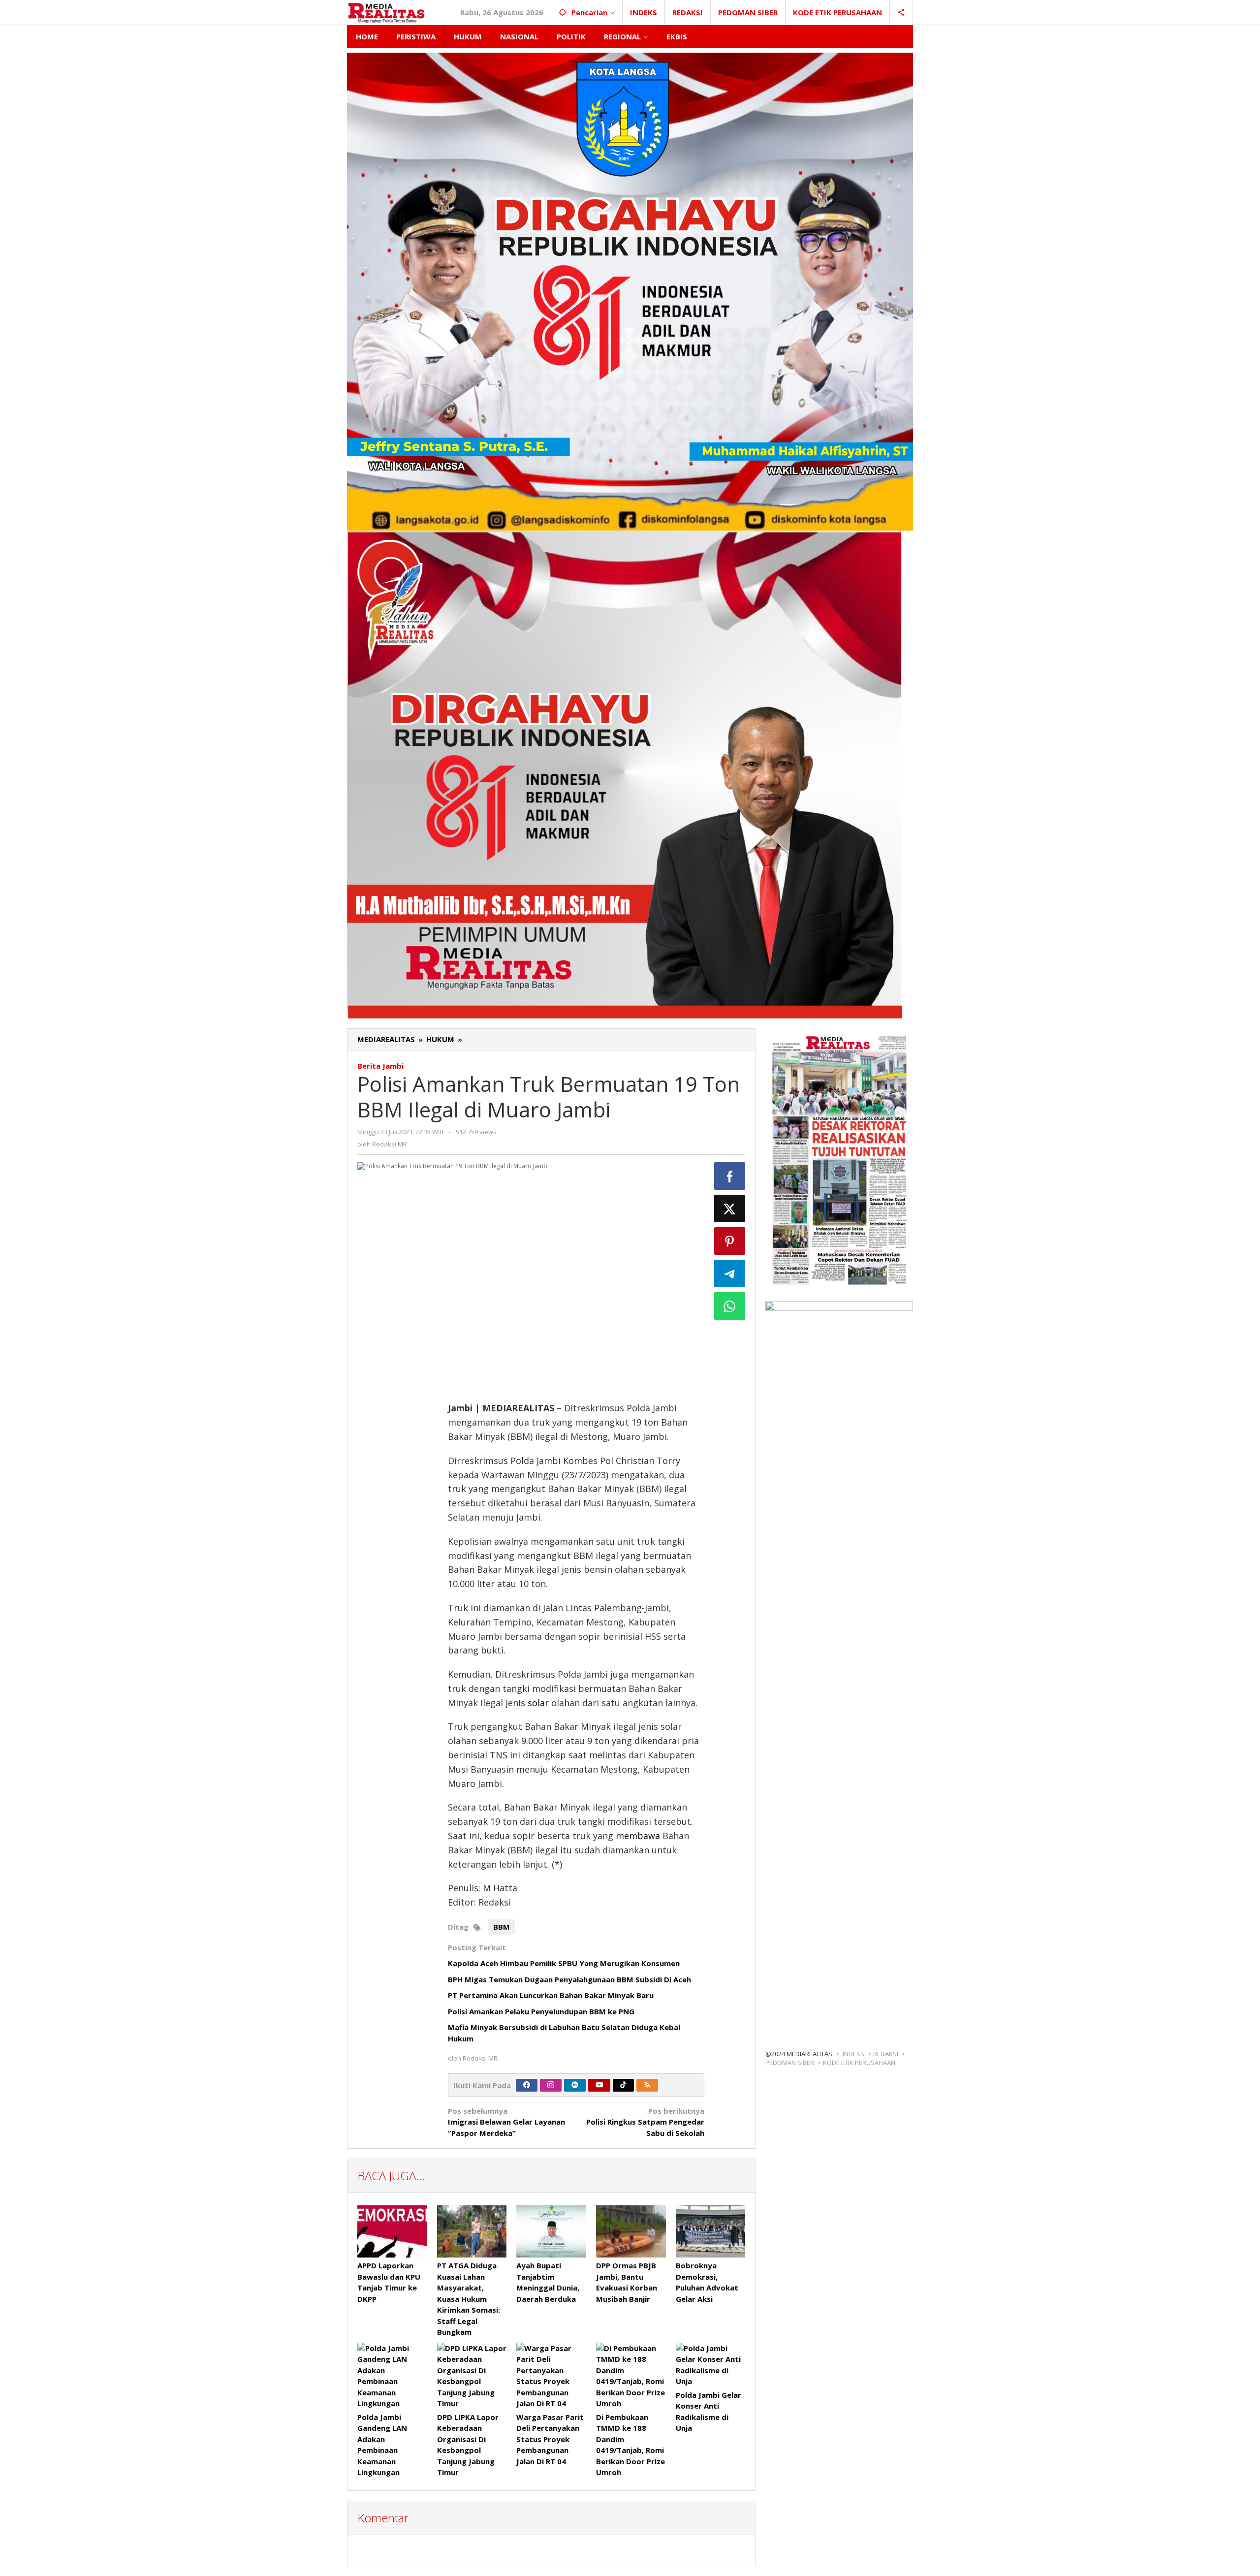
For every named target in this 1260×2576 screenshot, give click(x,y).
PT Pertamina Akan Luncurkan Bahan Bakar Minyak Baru (551, 1995)
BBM (502, 1927)
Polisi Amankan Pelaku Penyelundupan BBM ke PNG (541, 2011)
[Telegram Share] (730, 1273)
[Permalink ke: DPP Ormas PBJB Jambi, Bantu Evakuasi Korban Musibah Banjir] (631, 2231)
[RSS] (647, 2085)
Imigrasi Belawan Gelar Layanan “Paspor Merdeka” (506, 2122)
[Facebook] (527, 2085)
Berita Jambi (380, 1066)
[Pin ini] (730, 1241)
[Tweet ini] (730, 1208)
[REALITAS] (386, 12)
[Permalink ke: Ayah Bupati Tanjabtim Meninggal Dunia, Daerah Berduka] (551, 2231)
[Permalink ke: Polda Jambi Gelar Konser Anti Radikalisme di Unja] (711, 2365)
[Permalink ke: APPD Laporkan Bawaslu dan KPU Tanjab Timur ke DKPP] (392, 2231)
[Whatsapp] (730, 1306)
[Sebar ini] (730, 1176)
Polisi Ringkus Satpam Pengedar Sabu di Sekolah (645, 2122)
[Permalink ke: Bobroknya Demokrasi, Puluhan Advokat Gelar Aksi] (711, 2231)
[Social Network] (901, 12)
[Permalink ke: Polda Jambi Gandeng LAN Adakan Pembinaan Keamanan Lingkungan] (392, 2376)
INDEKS (853, 2054)
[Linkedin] (575, 2085)
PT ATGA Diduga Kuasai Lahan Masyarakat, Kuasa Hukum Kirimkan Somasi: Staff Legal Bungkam (469, 2299)
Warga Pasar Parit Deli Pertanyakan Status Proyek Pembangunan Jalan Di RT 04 (550, 2439)
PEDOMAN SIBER (790, 2063)
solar (539, 1703)
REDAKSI (886, 2054)
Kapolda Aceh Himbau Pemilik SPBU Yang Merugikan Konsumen (564, 1963)
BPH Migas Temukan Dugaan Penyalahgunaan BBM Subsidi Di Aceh (569, 1979)
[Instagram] (551, 2085)
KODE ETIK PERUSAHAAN (859, 2063)
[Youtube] (599, 2085)
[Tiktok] (623, 2085)
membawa (639, 1836)
